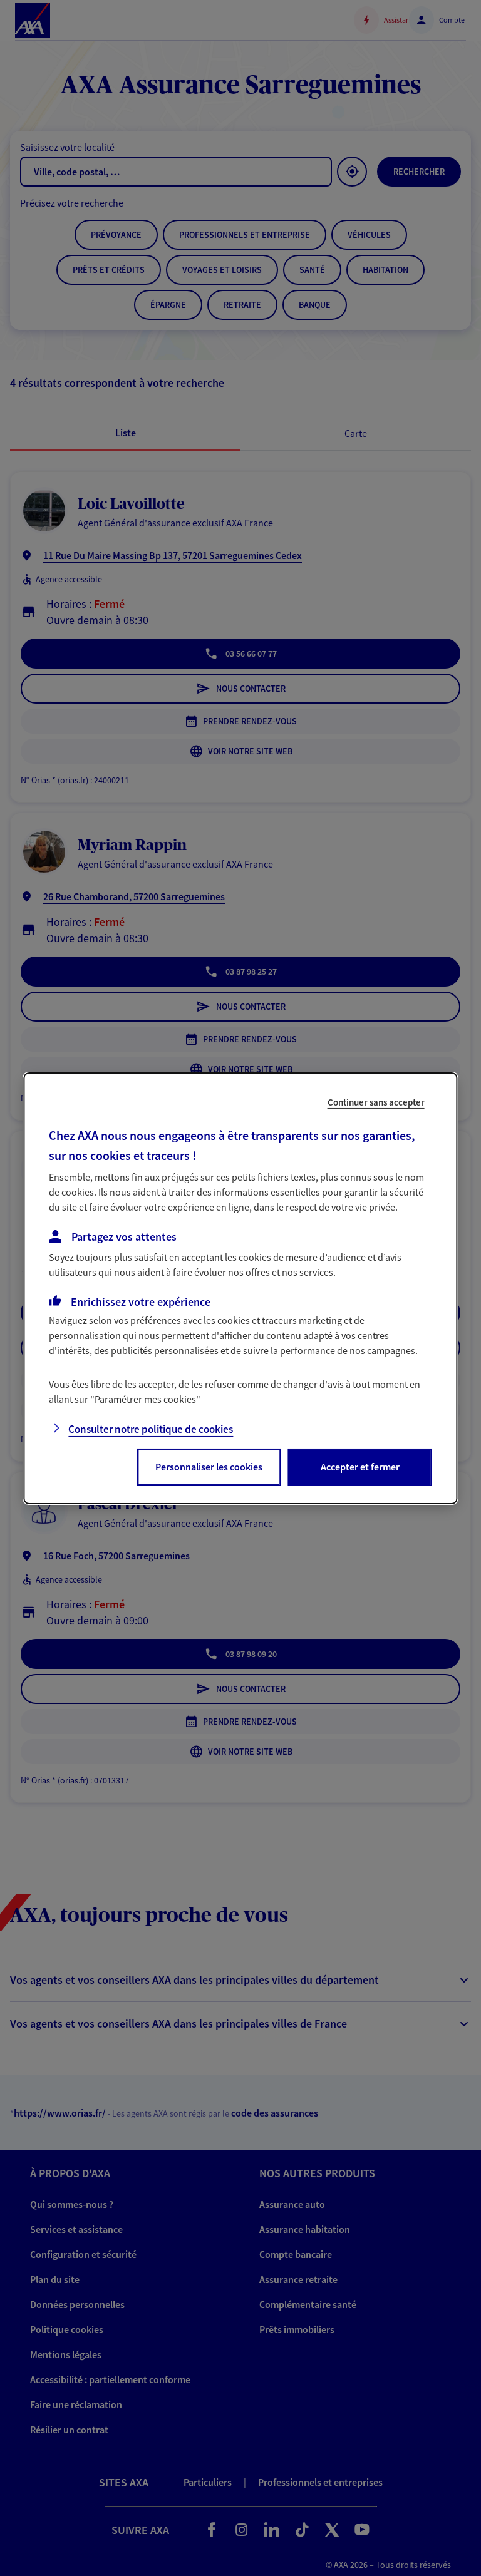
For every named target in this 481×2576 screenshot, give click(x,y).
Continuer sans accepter (376, 1101)
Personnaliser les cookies (209, 1467)
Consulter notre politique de (151, 1429)
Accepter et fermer (360, 1467)
